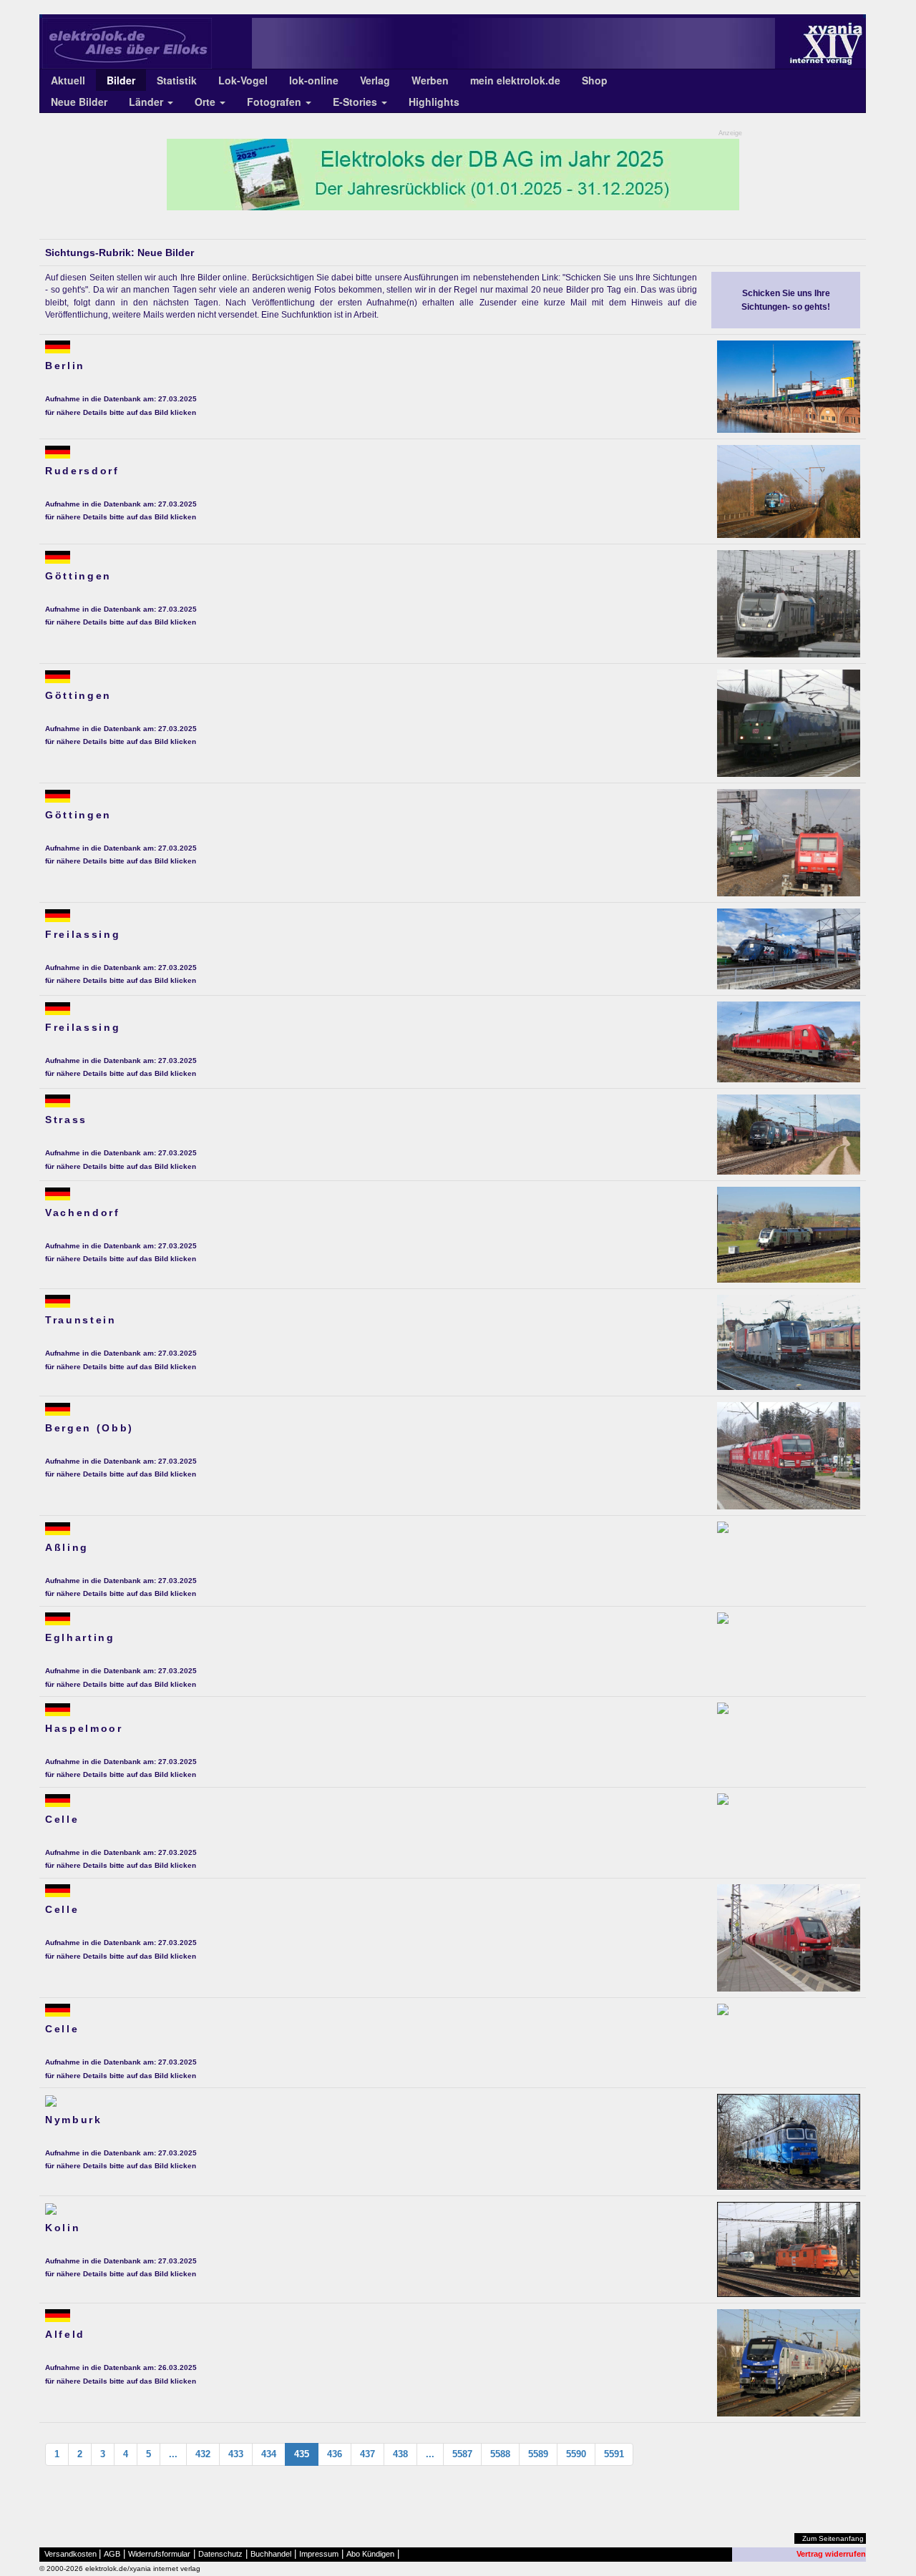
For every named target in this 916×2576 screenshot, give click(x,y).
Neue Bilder (79, 102)
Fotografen (276, 102)
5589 (538, 2454)
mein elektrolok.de (515, 80)
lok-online (314, 80)
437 (367, 2454)
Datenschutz (220, 2554)
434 (269, 2454)
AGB (112, 2554)
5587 (462, 2454)
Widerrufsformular (159, 2554)
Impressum (319, 2554)
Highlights (434, 102)
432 (203, 2454)
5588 (500, 2454)
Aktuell (68, 80)
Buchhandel (271, 2554)
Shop (595, 80)
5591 (614, 2454)
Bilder (121, 80)
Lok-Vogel (243, 80)
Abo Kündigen (370, 2554)
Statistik (177, 80)
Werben (430, 80)
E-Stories (356, 102)
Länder (147, 102)
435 (302, 2454)
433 (236, 2454)
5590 (576, 2454)
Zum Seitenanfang (833, 2538)
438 (400, 2454)
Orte (206, 102)
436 (335, 2454)
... (173, 2454)
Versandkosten (70, 2554)
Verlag (375, 80)
